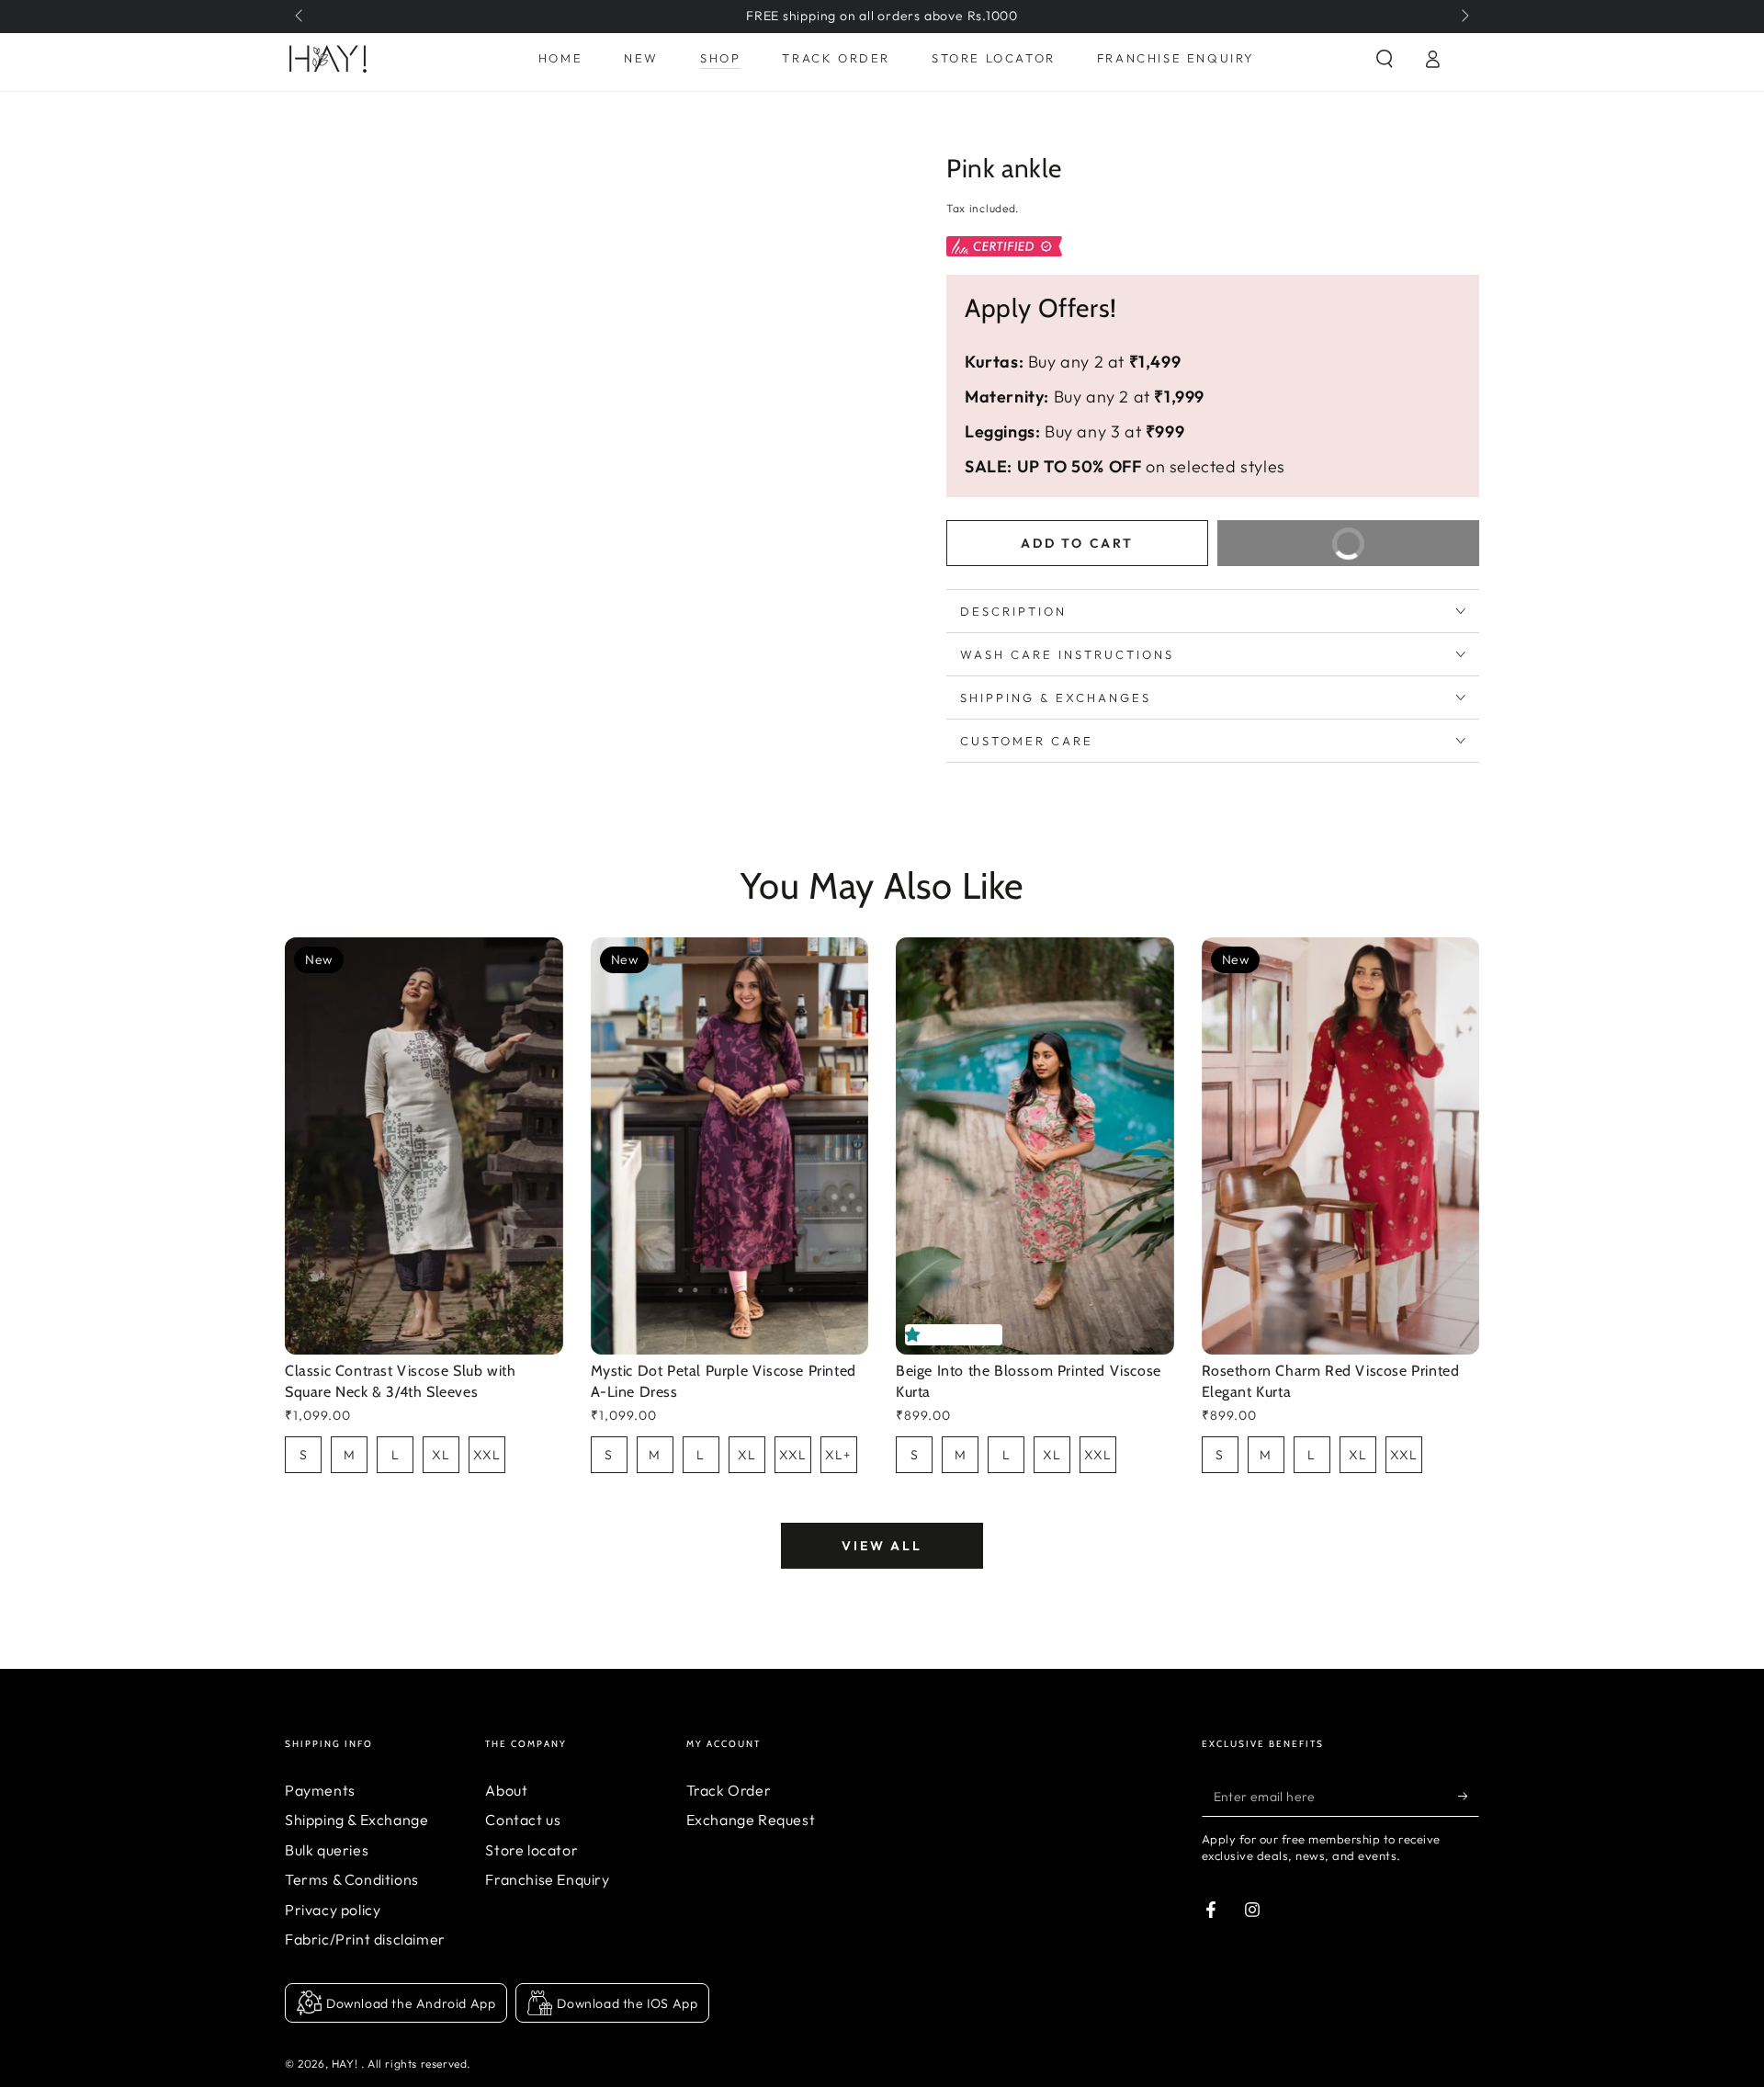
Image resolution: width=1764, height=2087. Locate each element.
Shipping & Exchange (356, 1820)
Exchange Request (751, 1820)
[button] (916, 1334)
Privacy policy (333, 1910)
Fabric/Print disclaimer (365, 1939)
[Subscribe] (1469, 1796)
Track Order (729, 1790)
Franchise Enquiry (547, 1879)
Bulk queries (327, 1850)
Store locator (531, 1850)
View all (882, 1546)
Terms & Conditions (352, 1879)
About (506, 1790)
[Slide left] (300, 17)
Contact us (523, 1820)
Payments (320, 1790)
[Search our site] (1385, 59)
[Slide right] (1464, 17)
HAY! (346, 2064)
